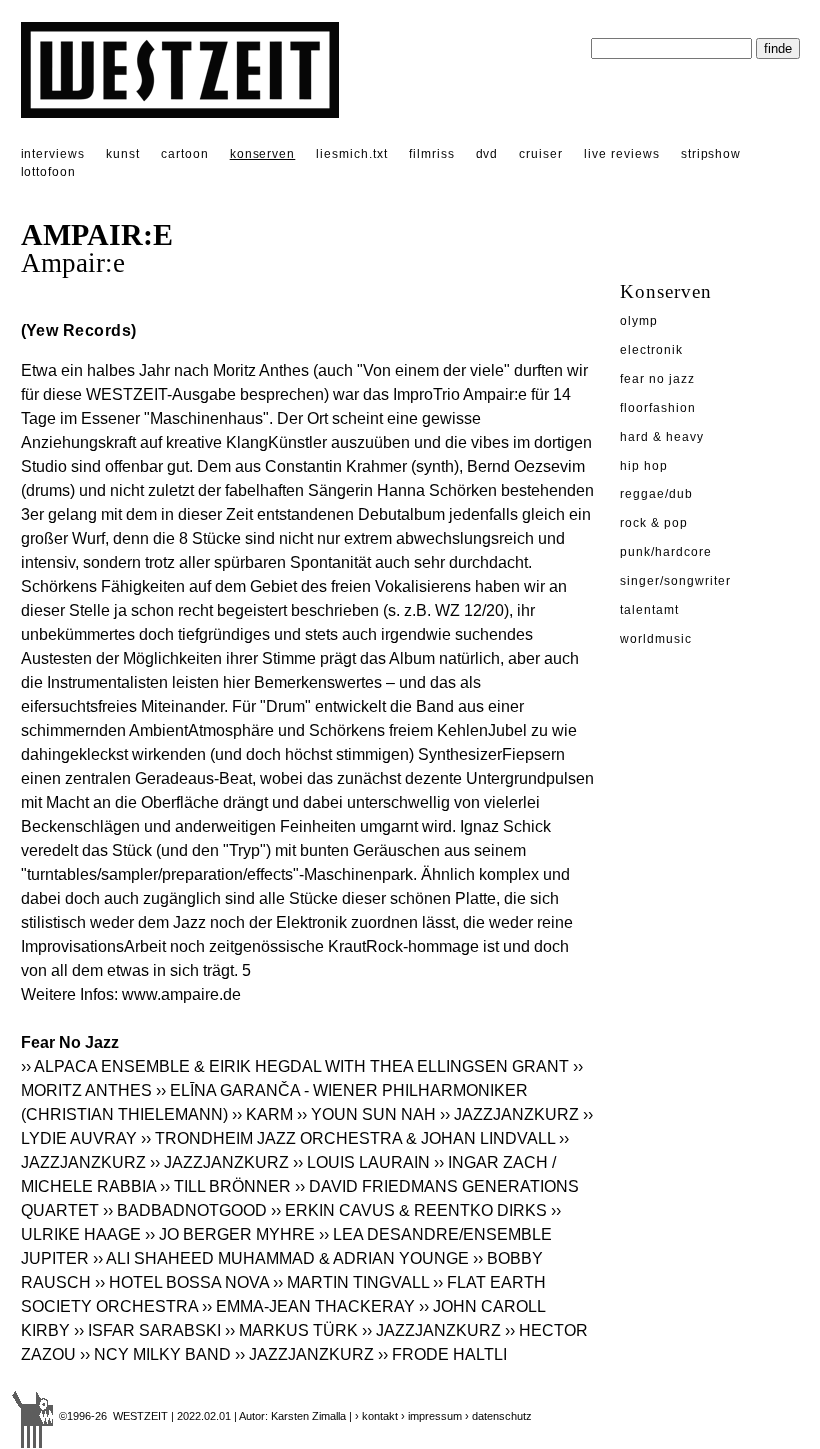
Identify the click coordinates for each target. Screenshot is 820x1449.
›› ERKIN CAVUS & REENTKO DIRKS (409, 1210)
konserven (263, 154)
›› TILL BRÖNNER (225, 1186)
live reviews (622, 154)
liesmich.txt (352, 154)
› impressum (431, 1416)
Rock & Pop (654, 523)
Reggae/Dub (656, 494)
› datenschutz (498, 1416)
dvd (487, 154)
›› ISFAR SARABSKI (147, 1330)
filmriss (432, 154)
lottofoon (49, 172)
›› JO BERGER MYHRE (230, 1234)
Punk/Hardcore (665, 552)
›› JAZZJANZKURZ (509, 1114)
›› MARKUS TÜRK (291, 1330)
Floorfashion (658, 408)
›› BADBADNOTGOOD (185, 1210)
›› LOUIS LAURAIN (361, 1162)
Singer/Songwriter (675, 581)
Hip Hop (644, 466)
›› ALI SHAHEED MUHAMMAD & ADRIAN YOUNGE (281, 1258)
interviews (53, 154)
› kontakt (376, 1416)
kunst (123, 154)
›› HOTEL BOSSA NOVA (182, 1282)
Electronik (651, 350)
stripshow (711, 154)
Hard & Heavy (662, 437)
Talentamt (649, 610)
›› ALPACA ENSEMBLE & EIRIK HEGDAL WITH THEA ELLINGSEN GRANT (295, 1066)
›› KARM (262, 1114)
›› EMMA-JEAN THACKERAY (308, 1306)
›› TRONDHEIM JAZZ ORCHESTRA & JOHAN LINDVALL (348, 1138)
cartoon (185, 154)
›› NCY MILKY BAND (155, 1354)
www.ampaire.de (181, 994)
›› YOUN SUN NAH (366, 1114)
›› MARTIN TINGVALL (351, 1282)
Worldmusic (656, 639)
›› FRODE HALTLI (442, 1354)
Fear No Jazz (657, 379)
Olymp (639, 321)
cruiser (541, 154)
